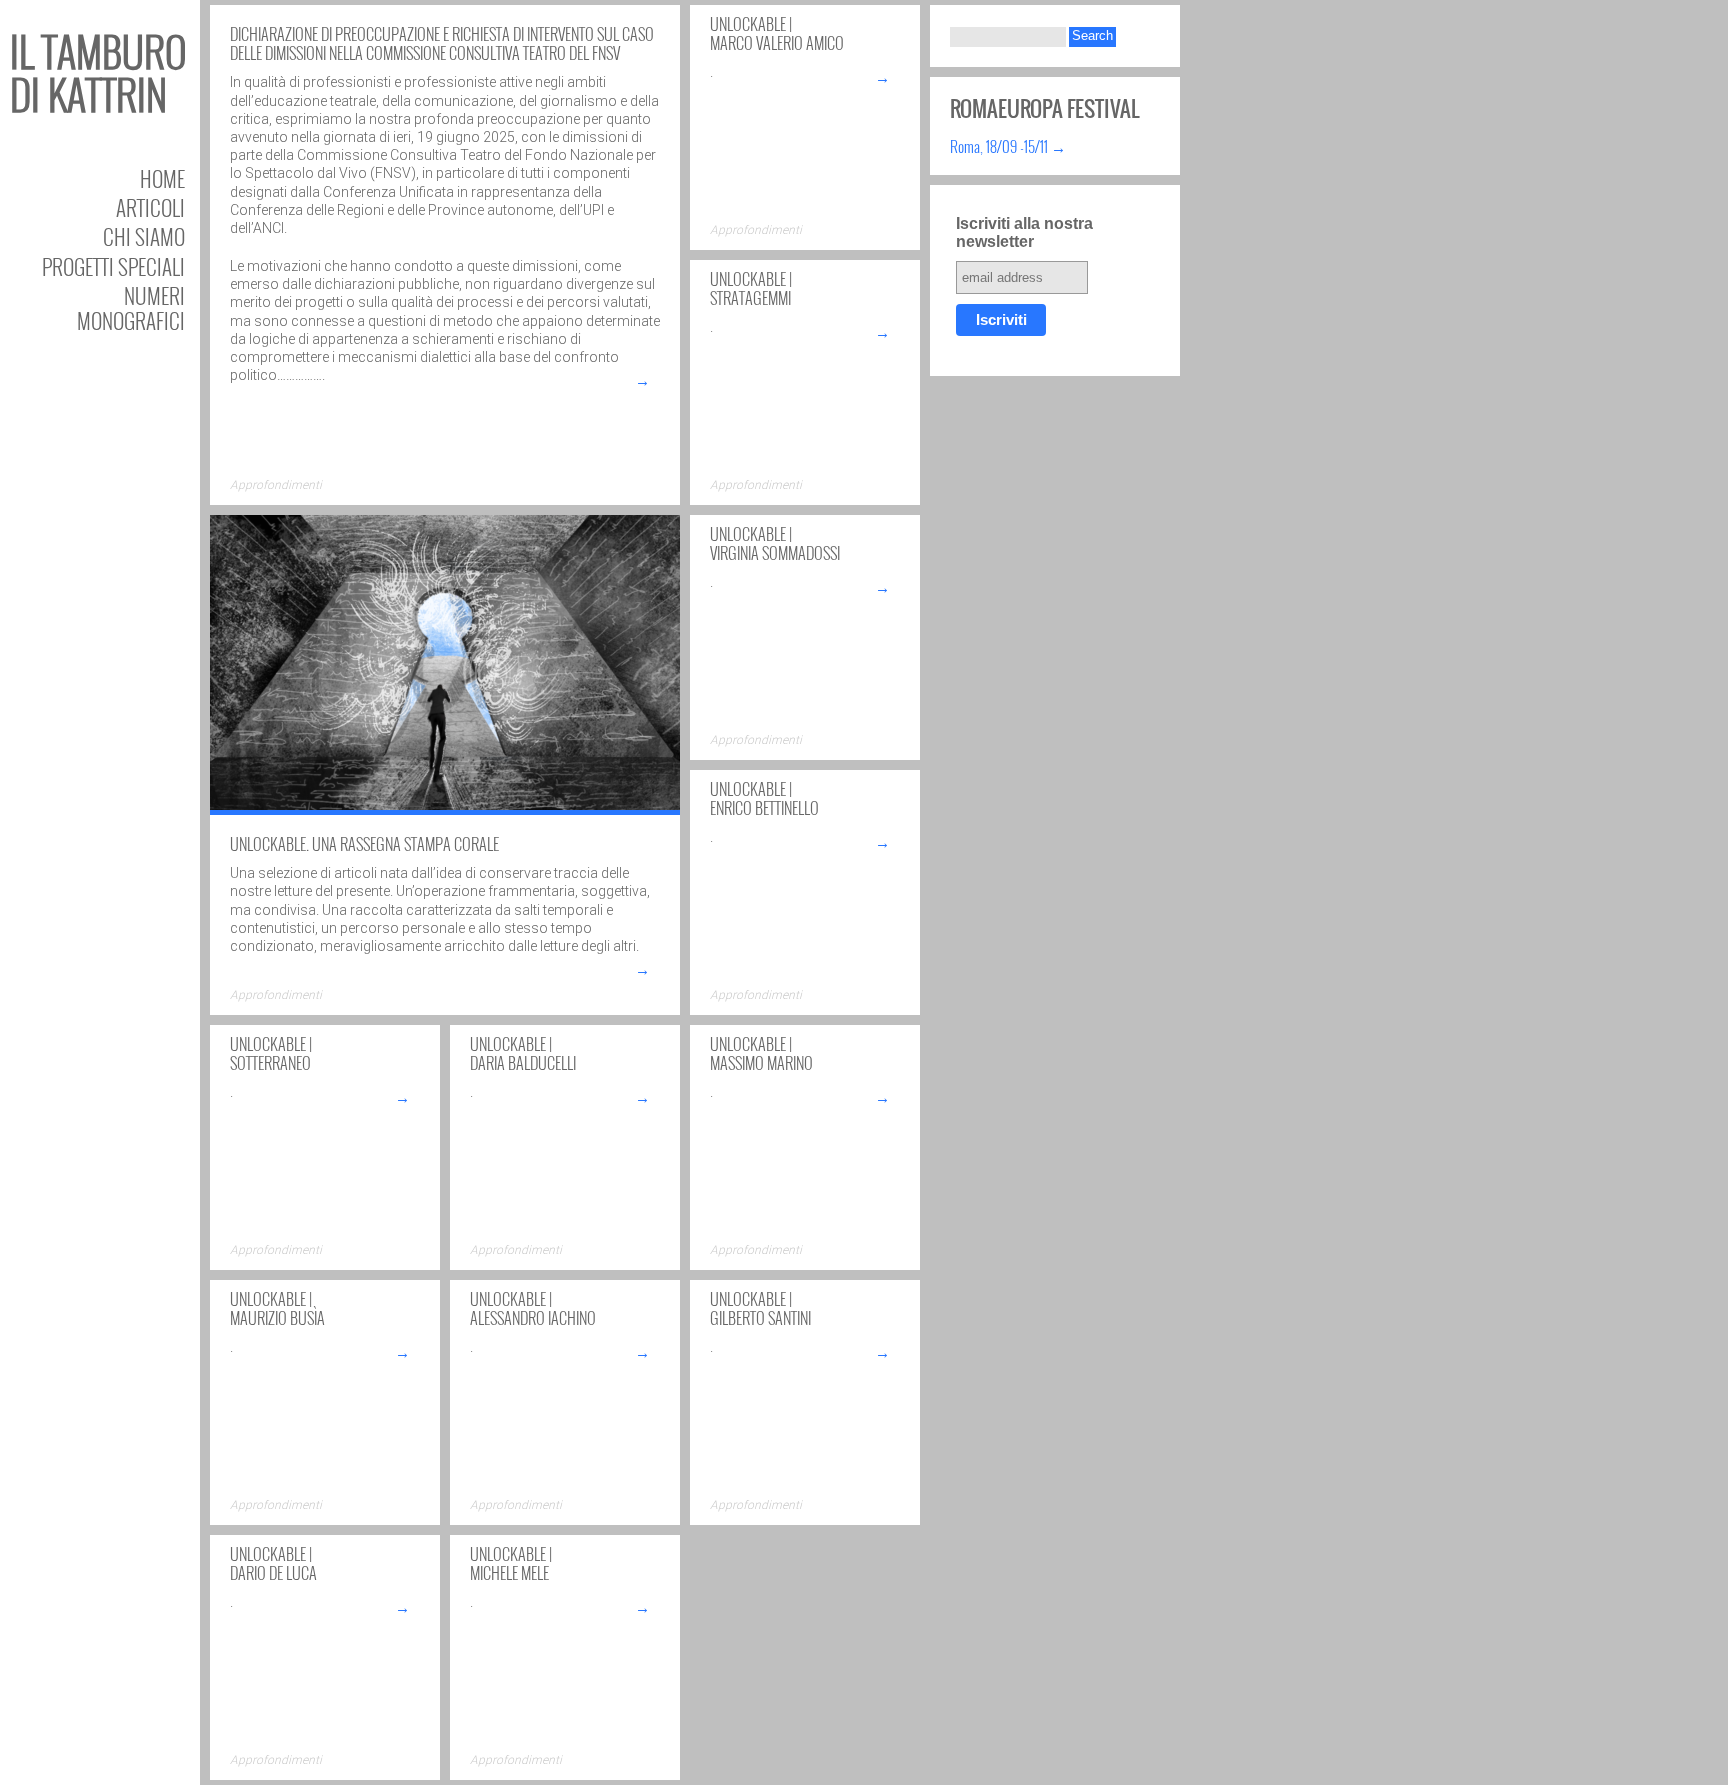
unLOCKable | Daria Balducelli (523, 1053)
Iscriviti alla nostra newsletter (1024, 232)
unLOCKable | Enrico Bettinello (764, 798)
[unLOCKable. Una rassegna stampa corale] (445, 808)
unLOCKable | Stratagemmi (751, 288)
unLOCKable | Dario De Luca (273, 1563)
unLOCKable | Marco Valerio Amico (777, 33)
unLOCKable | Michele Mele (511, 1563)
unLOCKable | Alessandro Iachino (533, 1308)
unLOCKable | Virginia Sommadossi (775, 543)
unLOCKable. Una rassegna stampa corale (364, 844)
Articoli (150, 207)
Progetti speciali (113, 266)
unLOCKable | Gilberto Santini (760, 1308)
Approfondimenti (276, 485)
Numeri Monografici (131, 308)
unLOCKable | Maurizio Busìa (277, 1308)
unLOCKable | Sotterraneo (271, 1053)
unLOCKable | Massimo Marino (761, 1053)
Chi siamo (144, 236)
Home (162, 178)
